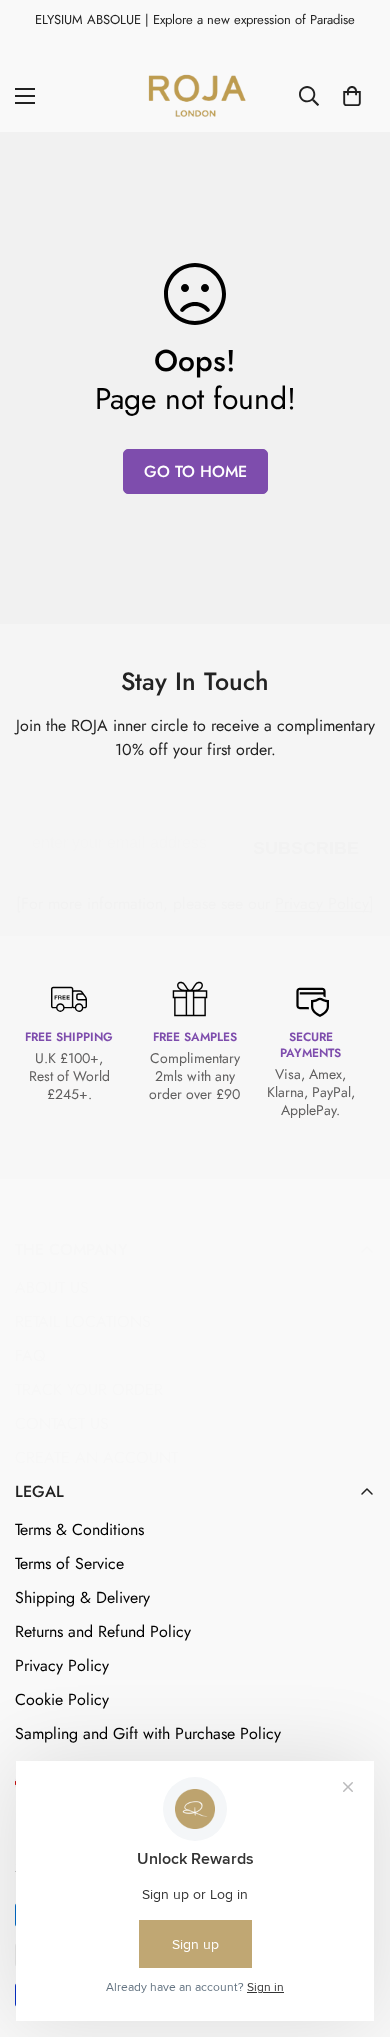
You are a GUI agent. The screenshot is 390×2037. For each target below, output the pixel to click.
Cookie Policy (62, 1699)
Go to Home (195, 471)
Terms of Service (69, 1563)
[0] (352, 96)
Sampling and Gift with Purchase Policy (148, 1733)
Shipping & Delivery (82, 1597)
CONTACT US (62, 1423)
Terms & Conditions (79, 1529)
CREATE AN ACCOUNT (96, 1457)
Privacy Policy (322, 903)
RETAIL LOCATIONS (83, 1321)
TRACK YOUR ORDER (89, 1389)
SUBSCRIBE (306, 844)
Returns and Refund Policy (103, 1631)
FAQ (30, 1355)
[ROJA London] (195, 96)
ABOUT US (52, 1287)
